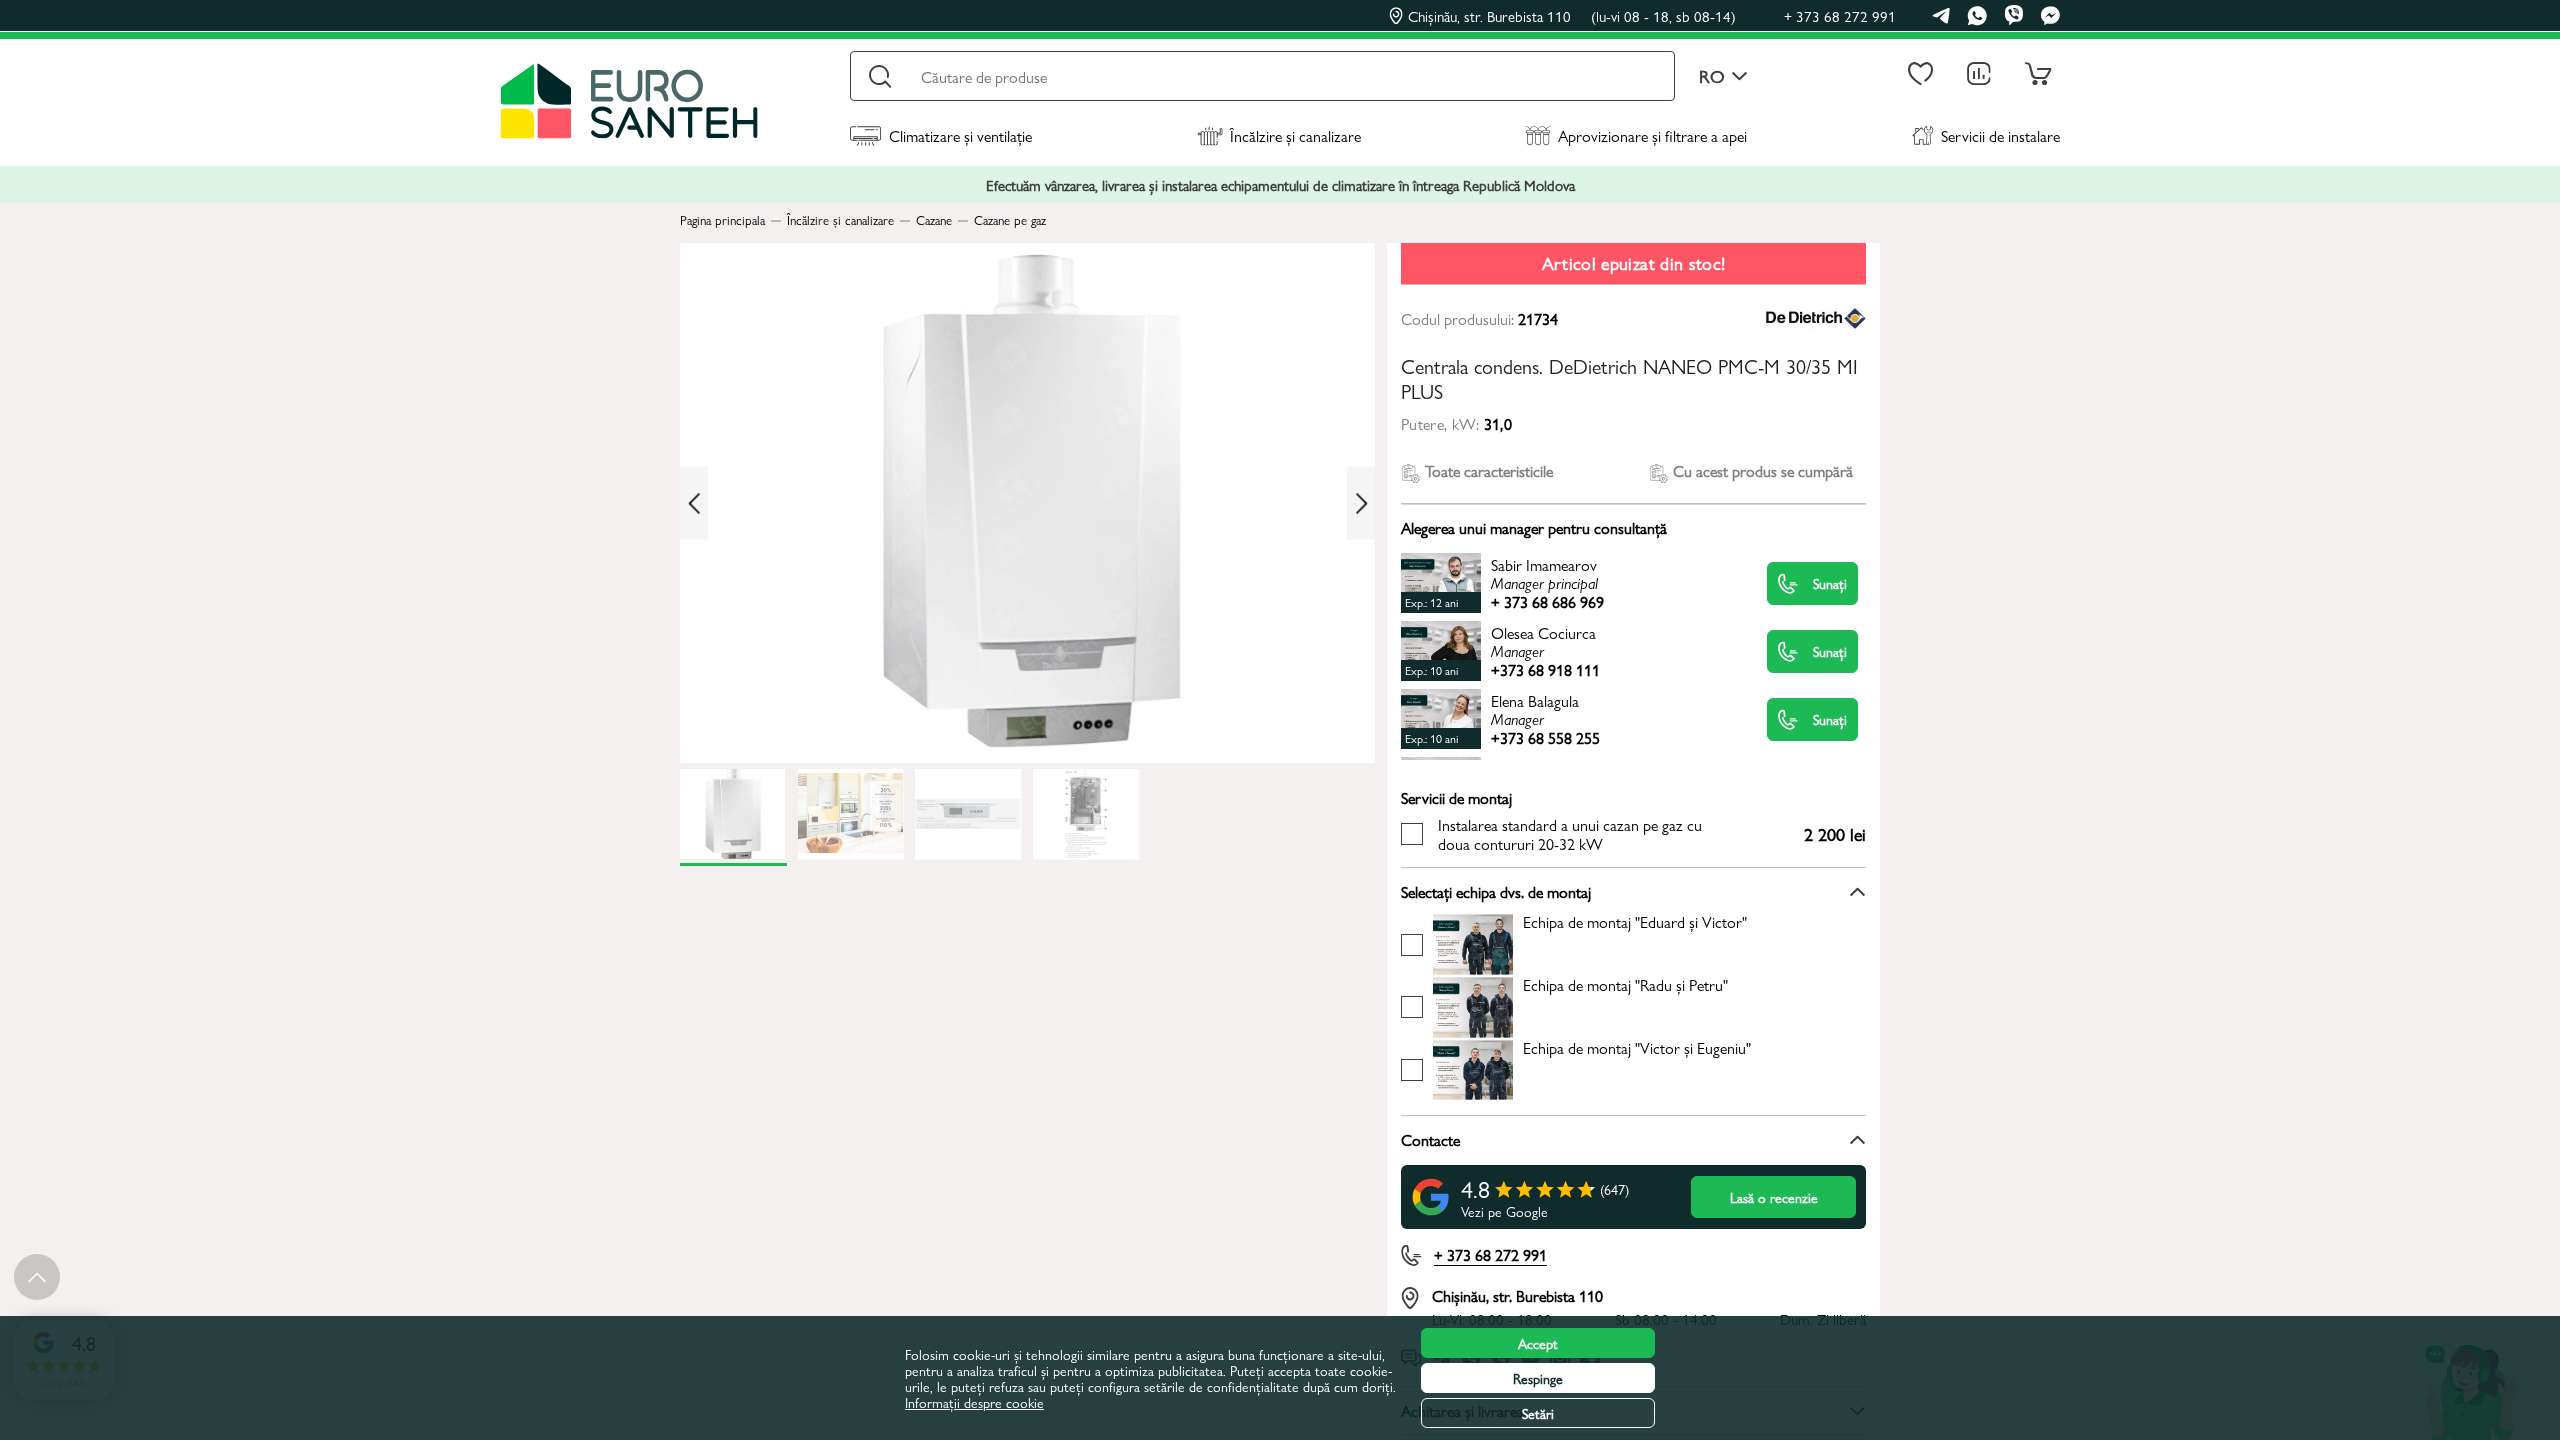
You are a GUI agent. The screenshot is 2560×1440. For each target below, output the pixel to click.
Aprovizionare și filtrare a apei (1652, 135)
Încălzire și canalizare (1295, 135)
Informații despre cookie (974, 1402)
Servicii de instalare (2000, 135)
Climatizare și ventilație (960, 135)
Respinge (1538, 1378)
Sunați (1830, 583)
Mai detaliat (1572, 582)
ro (1712, 76)
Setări (1538, 1413)
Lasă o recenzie (1774, 1197)
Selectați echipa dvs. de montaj (1496, 891)
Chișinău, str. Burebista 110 (1572, 16)
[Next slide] (1361, 503)
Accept (1538, 1343)
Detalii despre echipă (1590, 943)
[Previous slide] (694, 503)
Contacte (1430, 1139)
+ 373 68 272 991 (1840, 15)
